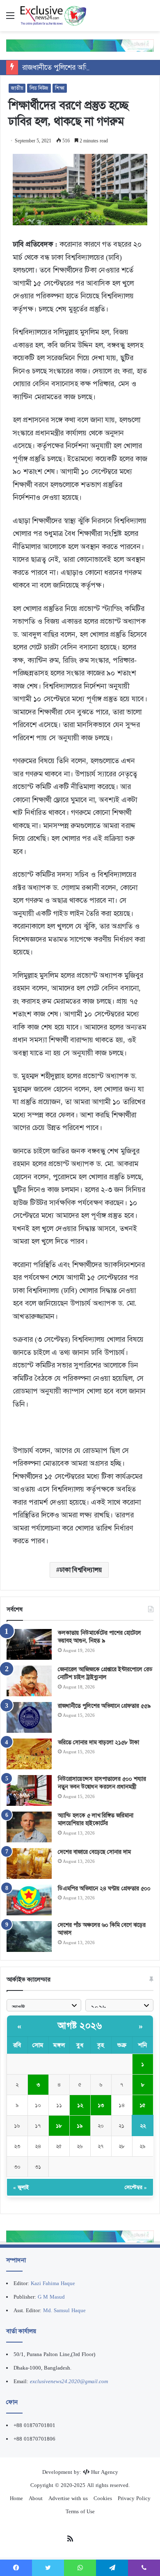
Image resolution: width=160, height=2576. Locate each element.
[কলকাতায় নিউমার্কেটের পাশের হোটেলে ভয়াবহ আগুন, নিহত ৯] (29, 1644)
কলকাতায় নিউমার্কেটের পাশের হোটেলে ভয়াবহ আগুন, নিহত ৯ (99, 1637)
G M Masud (51, 2297)
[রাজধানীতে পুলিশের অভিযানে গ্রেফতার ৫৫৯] (29, 1717)
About (36, 2498)
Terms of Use (80, 2511)
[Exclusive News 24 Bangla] (53, 16)
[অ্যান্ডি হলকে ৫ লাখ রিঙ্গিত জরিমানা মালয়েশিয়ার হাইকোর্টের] (29, 1827)
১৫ (143, 2105)
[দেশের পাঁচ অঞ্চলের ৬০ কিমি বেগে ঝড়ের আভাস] (29, 1937)
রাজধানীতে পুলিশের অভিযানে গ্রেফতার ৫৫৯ (82, 67)
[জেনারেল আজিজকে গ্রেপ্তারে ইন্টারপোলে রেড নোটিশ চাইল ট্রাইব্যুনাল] (29, 1681)
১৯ (80, 2126)
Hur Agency (105, 2472)
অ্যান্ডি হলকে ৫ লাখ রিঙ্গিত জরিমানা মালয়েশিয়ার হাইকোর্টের (96, 1819)
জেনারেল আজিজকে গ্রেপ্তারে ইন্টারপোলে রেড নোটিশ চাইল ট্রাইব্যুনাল (105, 1673)
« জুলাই (21, 2187)
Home (16, 2498)
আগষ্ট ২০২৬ (80, 2026)
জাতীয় (17, 88)
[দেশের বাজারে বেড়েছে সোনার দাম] (29, 1863)
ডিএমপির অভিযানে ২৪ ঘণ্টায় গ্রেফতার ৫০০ (104, 1888)
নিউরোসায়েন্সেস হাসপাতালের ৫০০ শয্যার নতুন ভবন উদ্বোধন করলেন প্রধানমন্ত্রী (102, 1783)
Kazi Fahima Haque (53, 2283)
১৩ (101, 2105)
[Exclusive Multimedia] (80, 45)
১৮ (59, 2126)
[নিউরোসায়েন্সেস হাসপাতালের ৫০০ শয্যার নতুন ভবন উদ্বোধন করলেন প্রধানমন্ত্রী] (29, 1790)
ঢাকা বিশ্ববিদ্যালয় (81, 1570)
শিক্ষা (60, 88)
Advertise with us (68, 2498)
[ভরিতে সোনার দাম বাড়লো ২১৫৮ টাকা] (29, 1754)
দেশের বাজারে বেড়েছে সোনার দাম (94, 1852)
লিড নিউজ (39, 88)
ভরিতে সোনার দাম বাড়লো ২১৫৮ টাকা (98, 1742)
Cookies (103, 2498)
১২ (80, 2105)
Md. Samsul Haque (64, 2310)
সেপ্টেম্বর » (136, 2187)
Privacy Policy (134, 2498)
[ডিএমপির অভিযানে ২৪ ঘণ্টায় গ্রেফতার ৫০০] (29, 1900)
